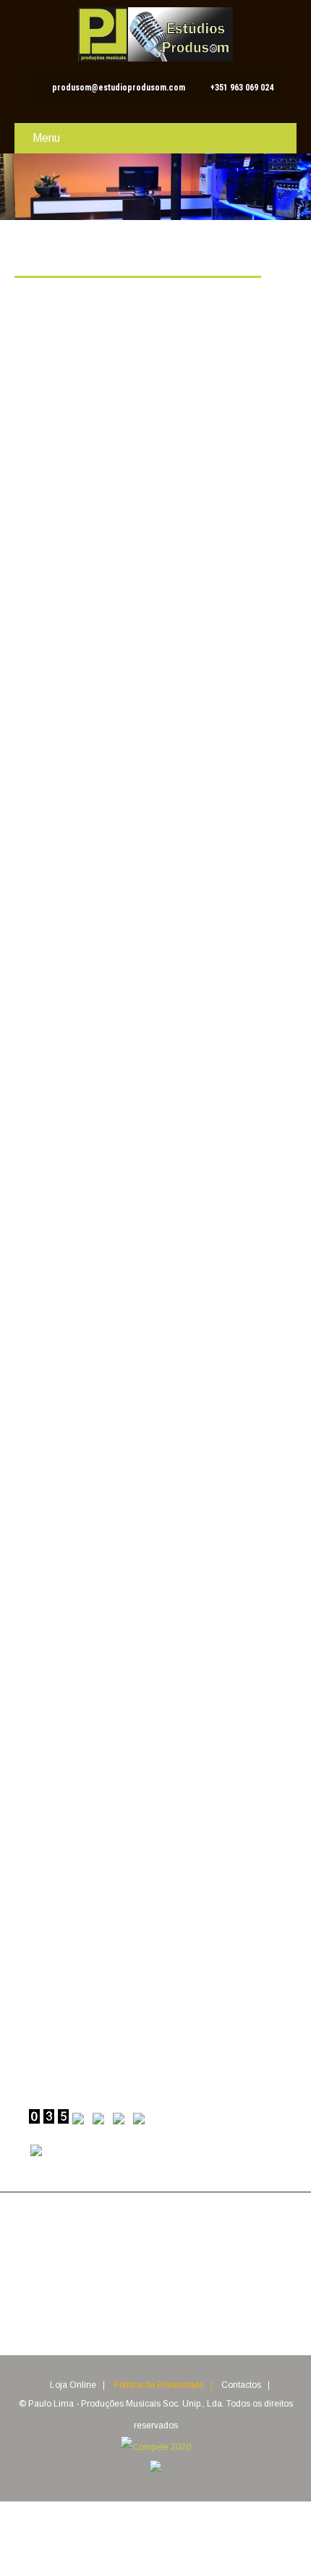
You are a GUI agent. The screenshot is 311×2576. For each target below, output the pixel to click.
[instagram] (171, 2303)
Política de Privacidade (159, 2386)
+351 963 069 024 (242, 88)
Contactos (241, 2386)
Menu (46, 138)
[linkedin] (140, 2303)
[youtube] (202, 2303)
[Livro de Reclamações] (155, 2469)
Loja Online (73, 2386)
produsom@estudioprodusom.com (119, 88)
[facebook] (109, 2303)
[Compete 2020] (156, 2447)
